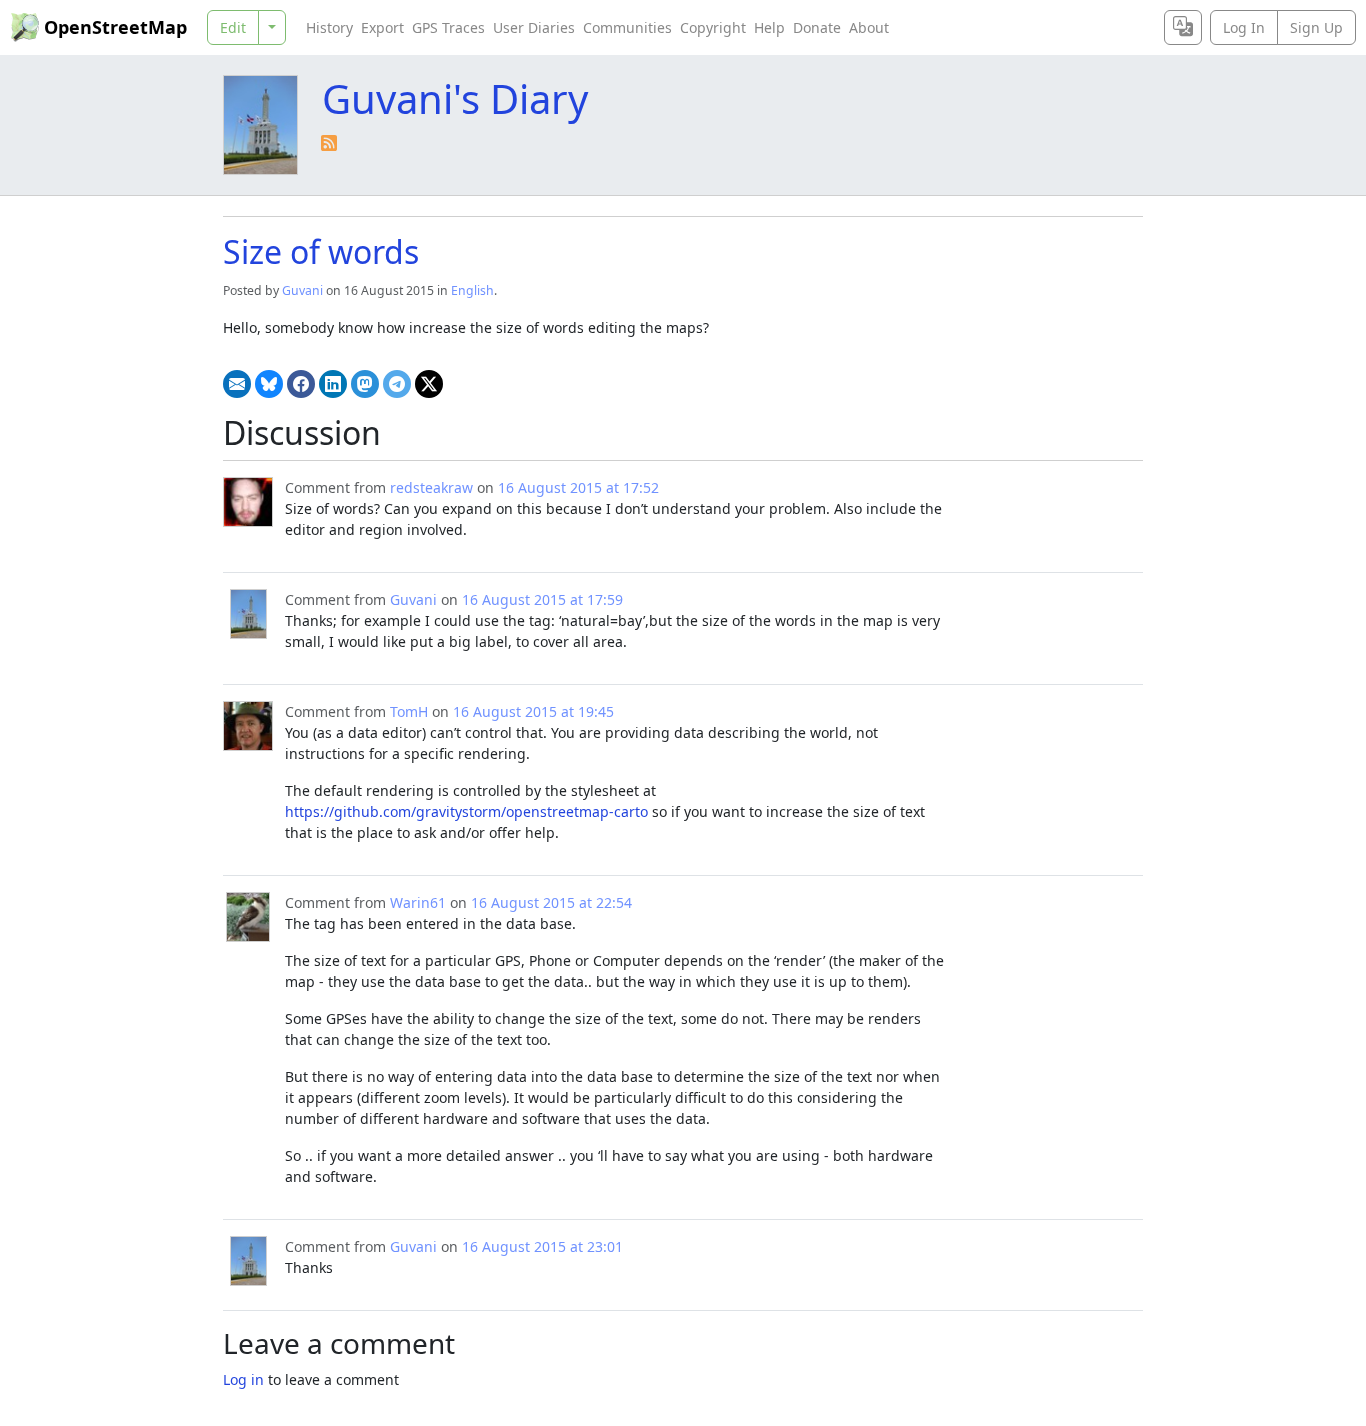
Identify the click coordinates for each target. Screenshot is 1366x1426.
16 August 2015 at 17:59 (542, 599)
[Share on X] (429, 384)
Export (382, 27)
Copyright (713, 27)
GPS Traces (448, 27)
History (329, 27)
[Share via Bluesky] (269, 384)
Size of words (321, 251)
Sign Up (1316, 27)
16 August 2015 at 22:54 (551, 902)
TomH (409, 711)
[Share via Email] (237, 384)
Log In (1244, 27)
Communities (627, 27)
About (869, 27)
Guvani (302, 290)
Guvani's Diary (455, 98)
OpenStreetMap (115, 27)
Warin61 (418, 902)
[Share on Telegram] (397, 384)
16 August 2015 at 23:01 (542, 1246)
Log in (243, 1379)
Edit (233, 27)
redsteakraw (431, 487)
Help (769, 27)
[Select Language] (1183, 27)
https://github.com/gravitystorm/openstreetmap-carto (466, 811)
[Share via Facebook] (301, 384)
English (472, 290)
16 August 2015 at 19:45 (533, 711)
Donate (817, 27)
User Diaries (534, 27)
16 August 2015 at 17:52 (578, 487)
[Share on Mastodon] (365, 384)
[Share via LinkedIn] (333, 384)
